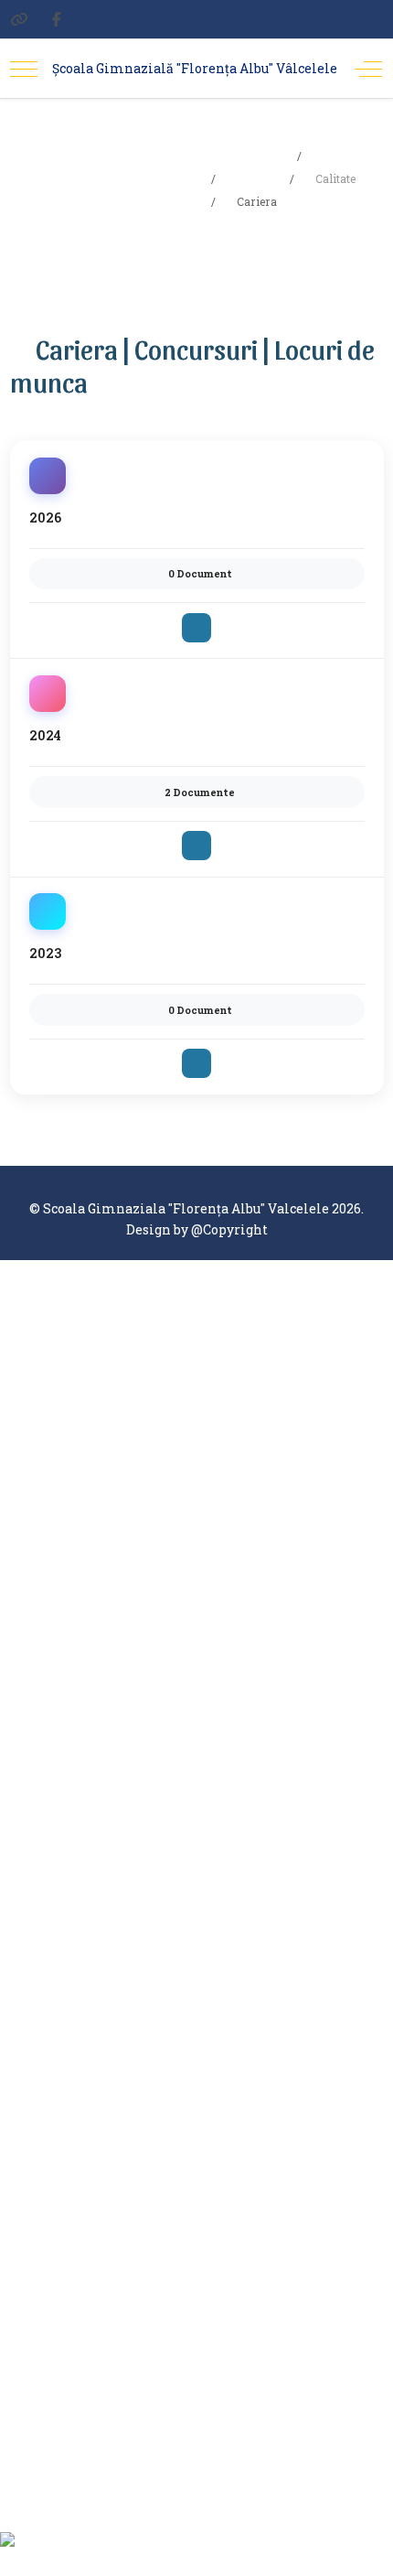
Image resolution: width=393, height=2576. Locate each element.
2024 (45, 735)
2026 (45, 517)
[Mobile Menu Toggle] (24, 69)
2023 (45, 953)
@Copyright (229, 1229)
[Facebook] (57, 19)
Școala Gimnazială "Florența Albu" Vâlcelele (195, 68)
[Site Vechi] (19, 19)
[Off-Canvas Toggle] (368, 69)
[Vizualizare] (196, 628)
